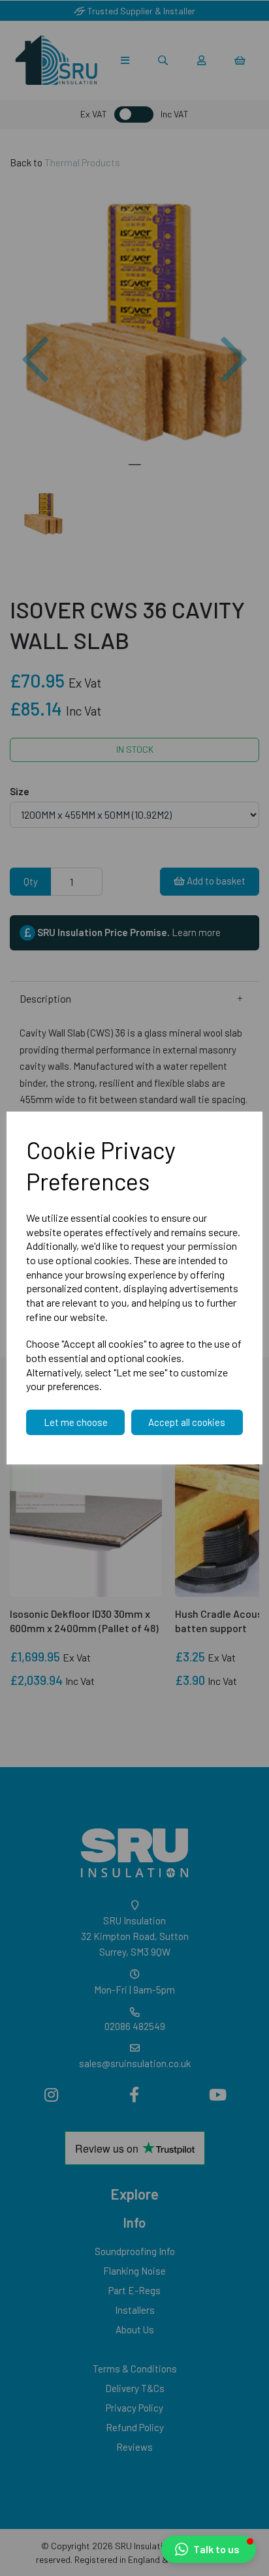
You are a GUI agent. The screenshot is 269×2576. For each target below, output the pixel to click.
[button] (209, 2549)
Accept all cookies (187, 1422)
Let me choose (76, 1422)
